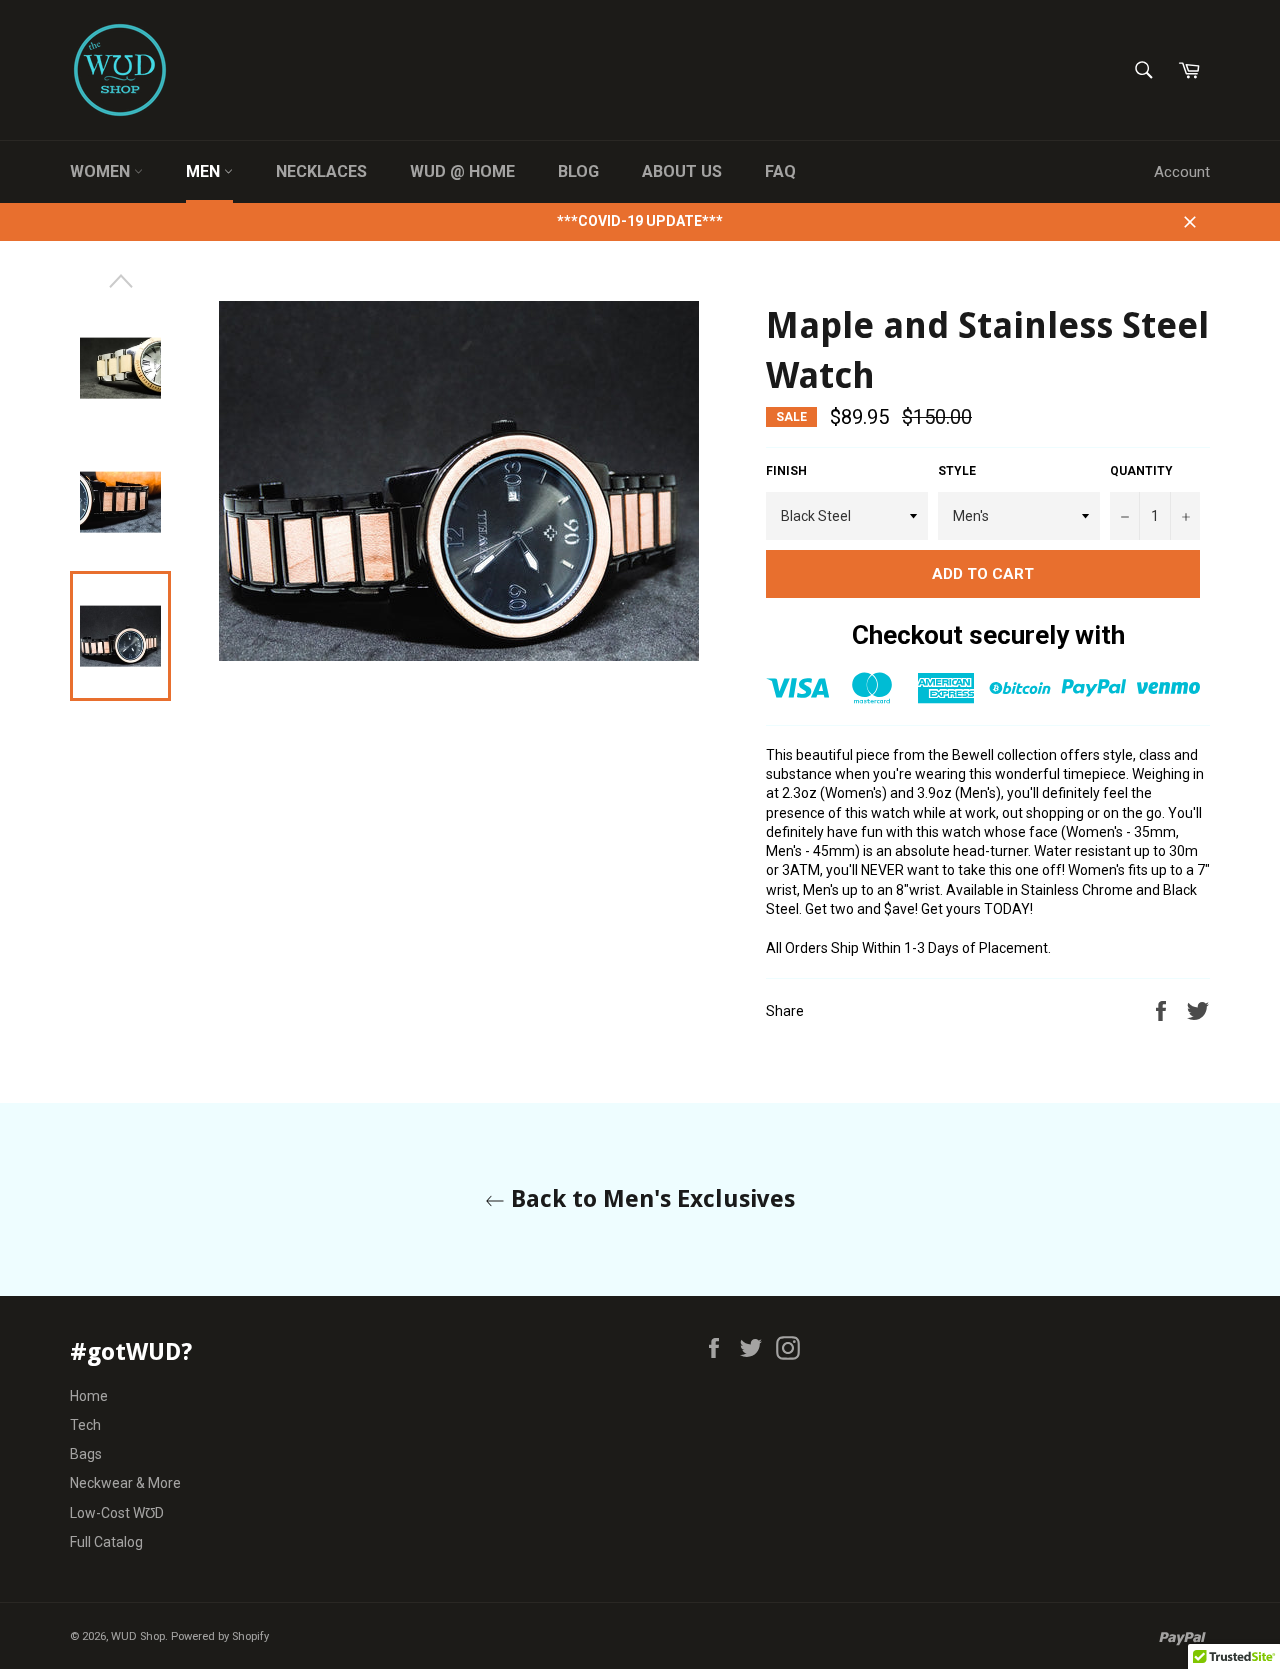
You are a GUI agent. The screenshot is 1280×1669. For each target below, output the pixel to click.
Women (102, 171)
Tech (85, 1425)
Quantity (1141, 471)
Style (957, 471)
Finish (786, 471)
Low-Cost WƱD (117, 1513)
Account (1182, 172)
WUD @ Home (462, 171)
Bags (86, 1454)
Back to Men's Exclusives (650, 1199)
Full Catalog (106, 1542)
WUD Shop (138, 1636)
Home (89, 1396)
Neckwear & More (125, 1483)
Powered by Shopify (220, 1636)
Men (205, 171)
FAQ (780, 171)
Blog (578, 171)
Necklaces (321, 171)
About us (682, 171)
